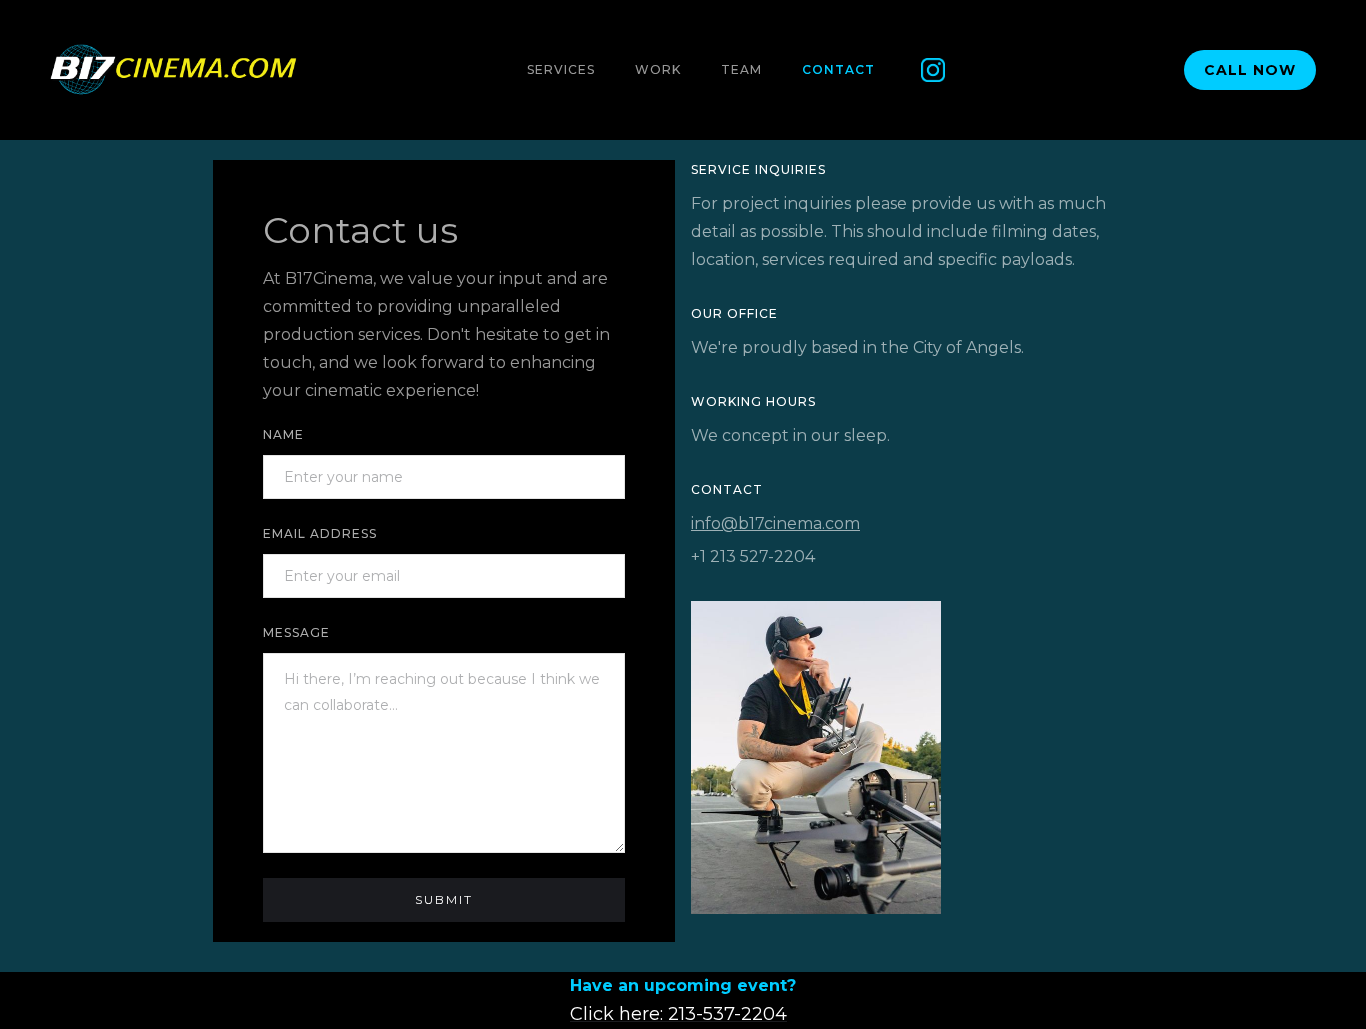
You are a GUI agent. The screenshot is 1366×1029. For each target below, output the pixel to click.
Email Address (320, 533)
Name (283, 434)
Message (296, 632)
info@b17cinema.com (775, 523)
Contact (838, 69)
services (561, 69)
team (741, 69)
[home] (175, 70)
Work (658, 69)
